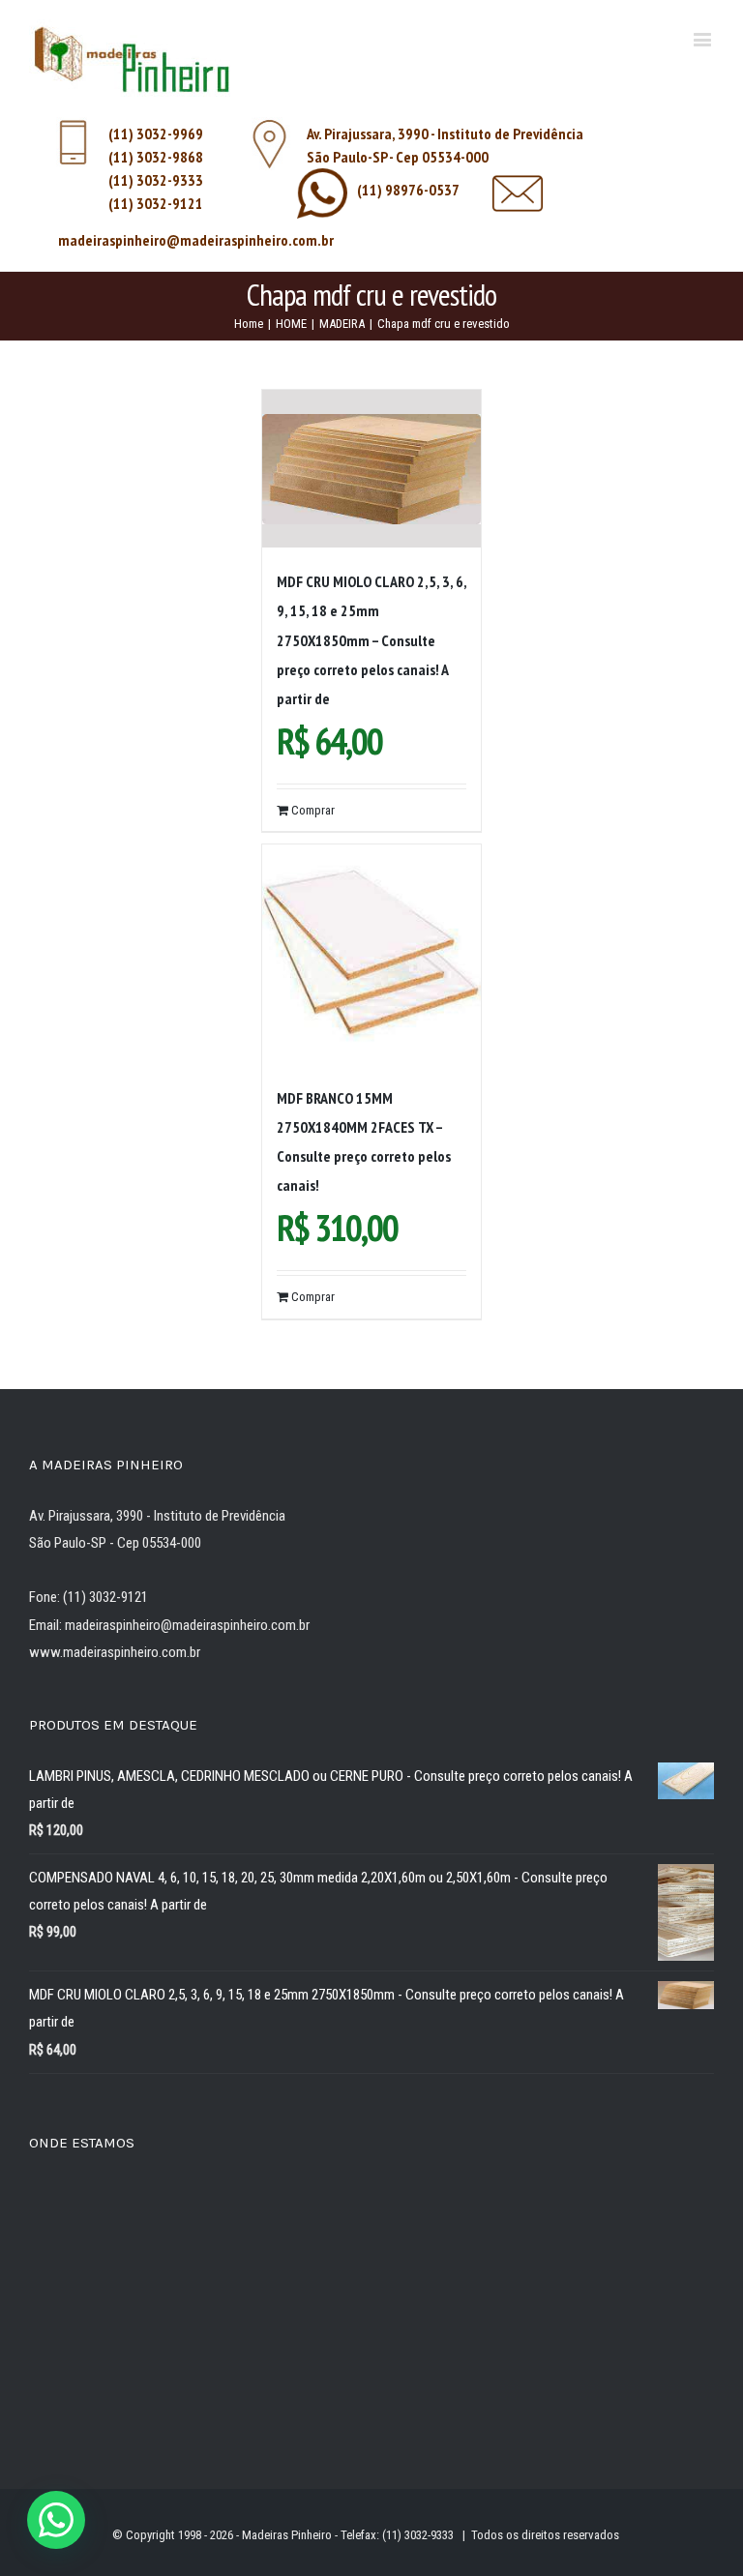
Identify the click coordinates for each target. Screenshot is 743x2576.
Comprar (313, 810)
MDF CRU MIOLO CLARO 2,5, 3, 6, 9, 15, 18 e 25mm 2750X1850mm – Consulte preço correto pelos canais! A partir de (371, 639)
